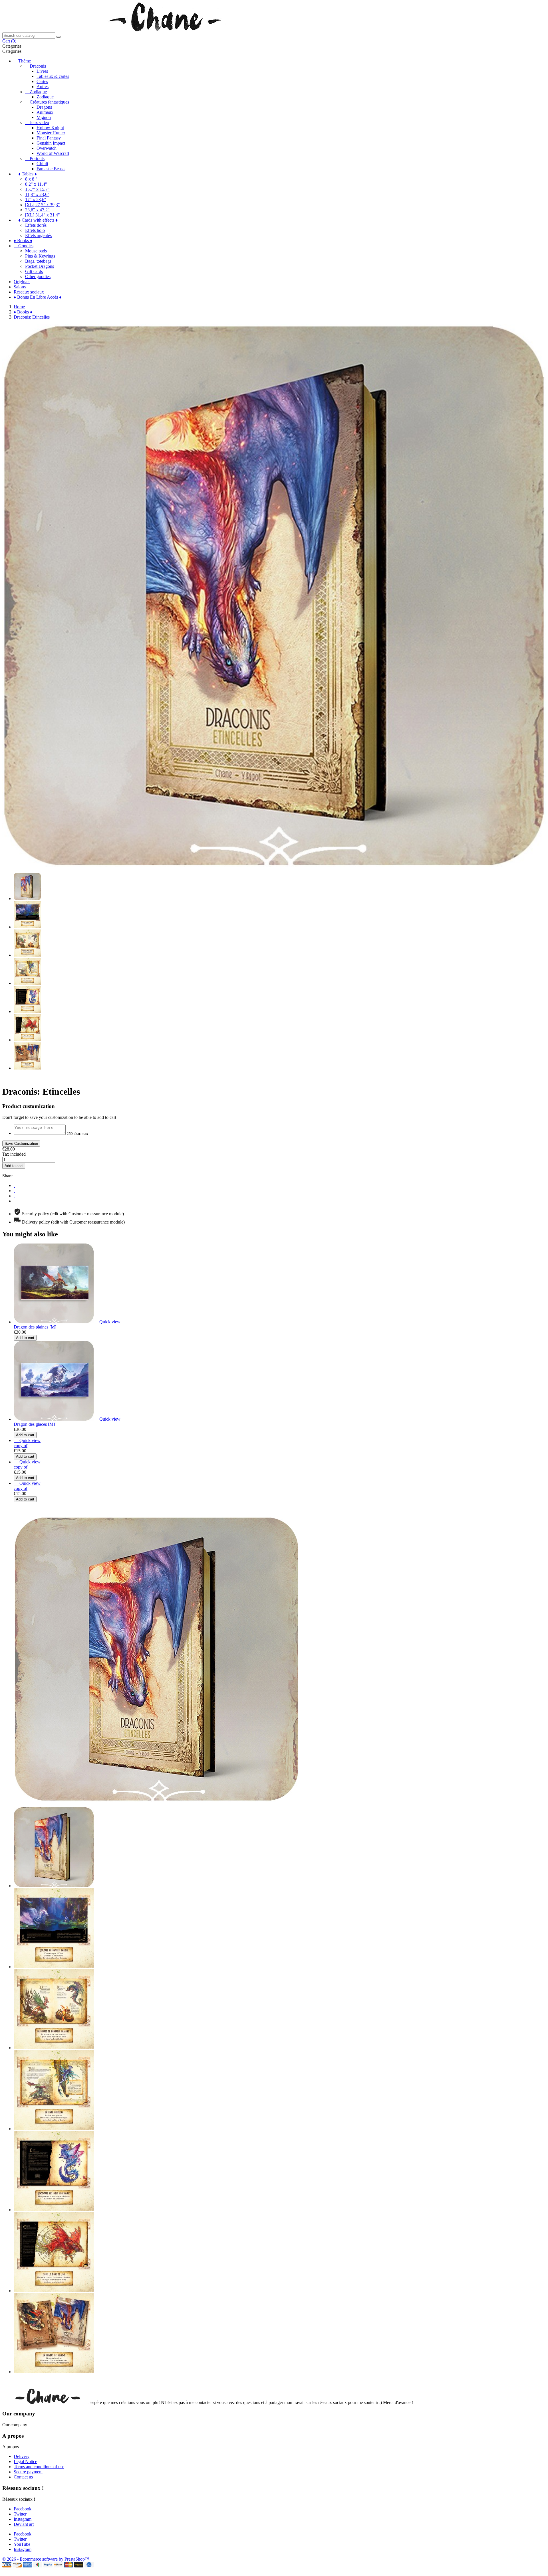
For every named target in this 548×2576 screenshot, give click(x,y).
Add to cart (14, 1166)
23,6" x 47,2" (37, 210)
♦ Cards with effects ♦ (38, 220)
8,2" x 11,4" (36, 184)
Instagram (23, 2519)
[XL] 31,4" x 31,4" (43, 215)
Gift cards (34, 271)
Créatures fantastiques (49, 102)
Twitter (20, 2514)
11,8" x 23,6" (37, 194)
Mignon (44, 117)
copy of (21, 1446)
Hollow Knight (50, 128)
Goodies (26, 246)
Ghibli (42, 164)
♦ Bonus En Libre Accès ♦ (38, 297)
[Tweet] (14, 1191)
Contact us (23, 2477)
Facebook (23, 2509)
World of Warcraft (53, 153)
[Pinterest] (14, 1201)
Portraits (37, 158)
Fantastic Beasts (51, 169)
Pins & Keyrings (40, 256)
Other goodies (38, 277)
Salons (20, 287)
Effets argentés (38, 235)
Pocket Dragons (40, 266)
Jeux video (39, 122)
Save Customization (21, 1144)
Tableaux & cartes (53, 76)
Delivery (22, 2456)
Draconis (38, 66)
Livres (42, 71)
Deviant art (24, 2524)
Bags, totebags (38, 261)
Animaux (45, 112)
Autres (43, 87)
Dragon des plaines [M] (35, 1327)
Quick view (108, 1322)
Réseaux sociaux (29, 292)
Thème (25, 61)
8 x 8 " (31, 179)
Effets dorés (36, 225)
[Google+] (14, 1196)
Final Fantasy (49, 138)
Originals (22, 282)
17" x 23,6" (36, 200)
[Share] (14, 1185)
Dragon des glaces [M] (34, 1424)
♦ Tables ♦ (28, 174)
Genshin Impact (51, 143)
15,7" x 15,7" (37, 189)
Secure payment (28, 2472)
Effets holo (35, 230)
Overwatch (47, 148)
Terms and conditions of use (39, 2467)
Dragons (44, 107)
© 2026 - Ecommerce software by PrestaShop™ (46, 2559)
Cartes (42, 81)
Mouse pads (36, 251)
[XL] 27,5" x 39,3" (43, 205)
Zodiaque (38, 92)
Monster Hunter (51, 133)
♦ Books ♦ (23, 241)
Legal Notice (25, 2461)
